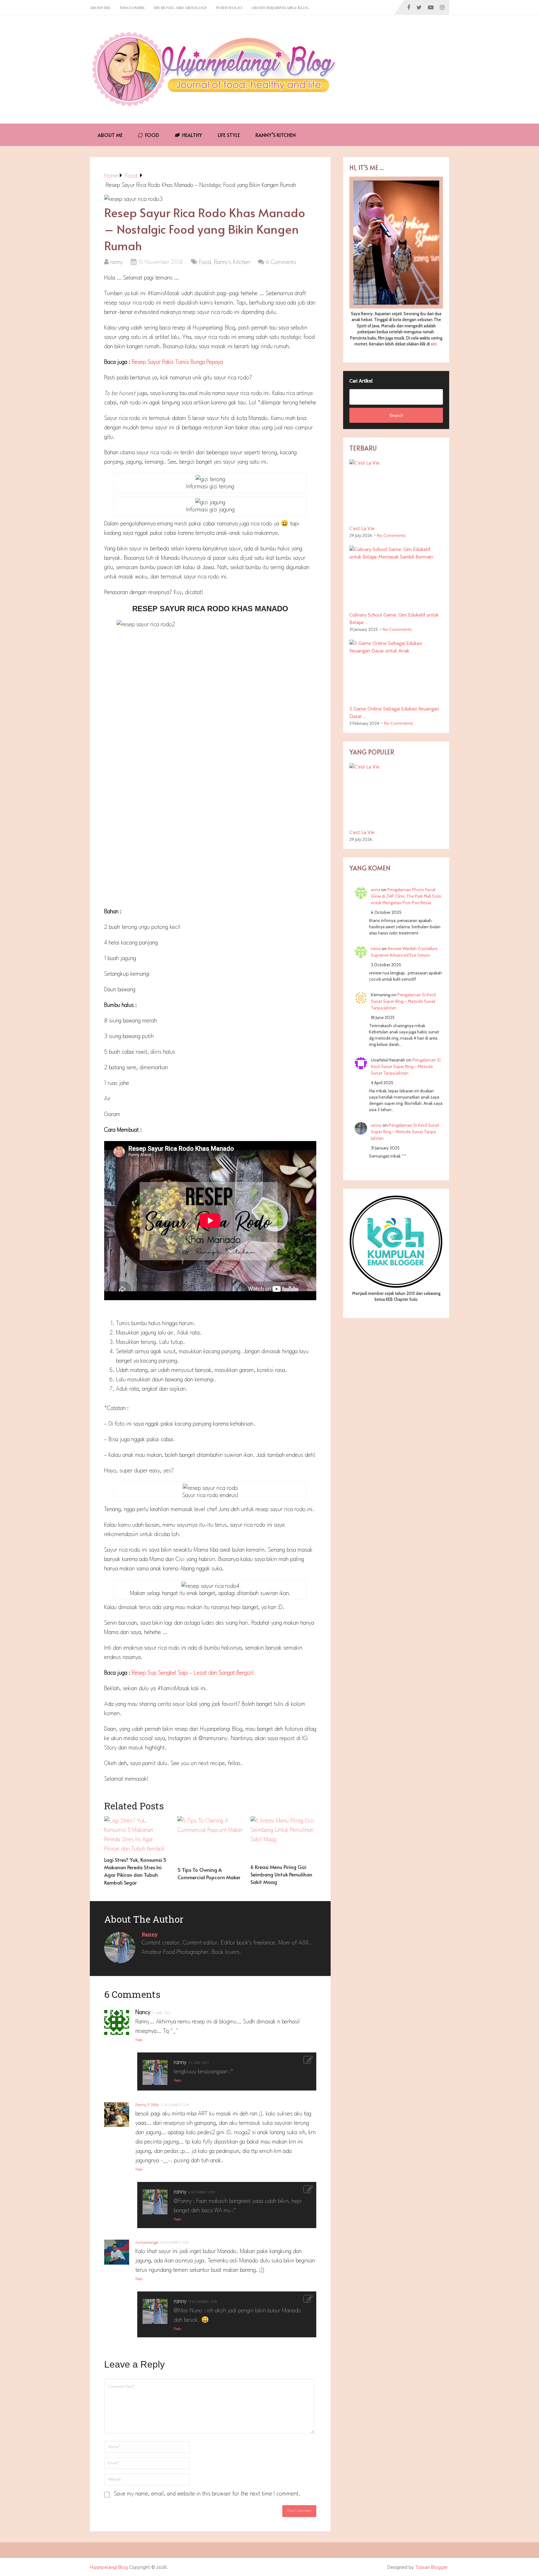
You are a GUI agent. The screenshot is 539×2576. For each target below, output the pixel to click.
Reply (139, 2040)
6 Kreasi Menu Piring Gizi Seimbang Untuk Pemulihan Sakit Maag (281, 1874)
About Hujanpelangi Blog (280, 7)
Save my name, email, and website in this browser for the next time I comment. (207, 2494)
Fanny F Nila (147, 2105)
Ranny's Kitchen (232, 262)
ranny (117, 262)
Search (396, 415)
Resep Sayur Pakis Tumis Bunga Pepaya (177, 362)
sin (433, 344)
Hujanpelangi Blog (109, 2567)
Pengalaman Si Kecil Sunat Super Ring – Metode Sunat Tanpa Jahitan (403, 1001)
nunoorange (147, 2242)
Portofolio (229, 7)
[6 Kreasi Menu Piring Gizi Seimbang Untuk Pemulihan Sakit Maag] (283, 1838)
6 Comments (281, 262)
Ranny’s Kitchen (276, 135)
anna (376, 890)
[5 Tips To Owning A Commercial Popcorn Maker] (210, 1840)
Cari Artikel (361, 381)
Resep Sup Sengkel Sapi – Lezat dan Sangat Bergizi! (193, 1673)
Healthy (192, 135)
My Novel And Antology (180, 7)
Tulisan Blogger (432, 2567)
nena (376, 949)
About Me (100, 7)
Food (151, 135)
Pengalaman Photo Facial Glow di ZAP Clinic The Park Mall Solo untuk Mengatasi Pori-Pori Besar (406, 896)
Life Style (229, 135)
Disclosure (132, 7)
